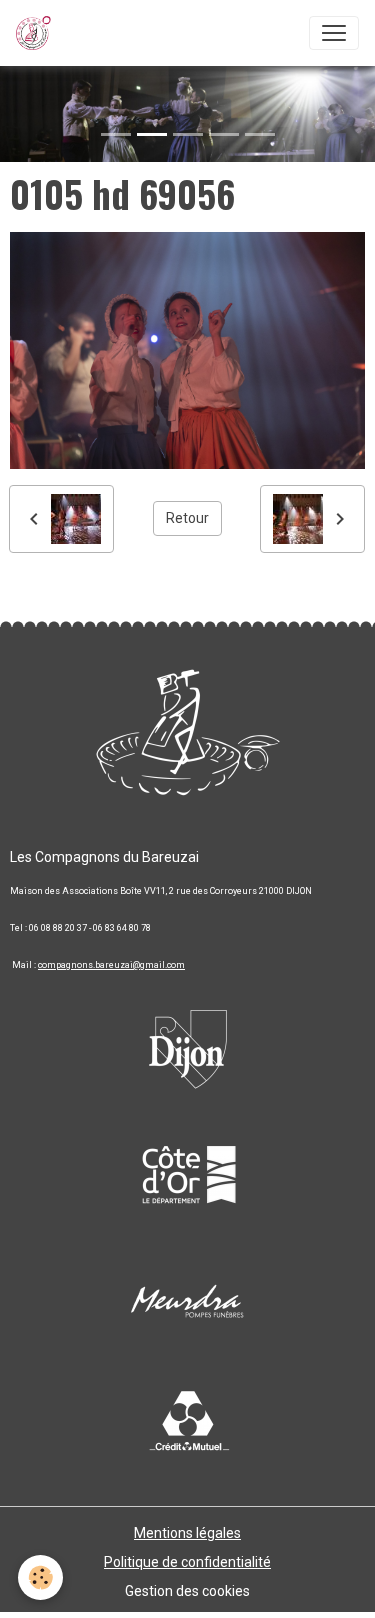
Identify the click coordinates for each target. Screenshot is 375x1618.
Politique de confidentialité (187, 1562)
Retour (187, 518)
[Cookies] (40, 1577)
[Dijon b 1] (188, 1042)
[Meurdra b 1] (188, 1302)
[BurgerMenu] (334, 33)
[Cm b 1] (188, 1422)
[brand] (37, 33)
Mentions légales (187, 1533)
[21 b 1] (188, 1172)
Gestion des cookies (187, 1591)
